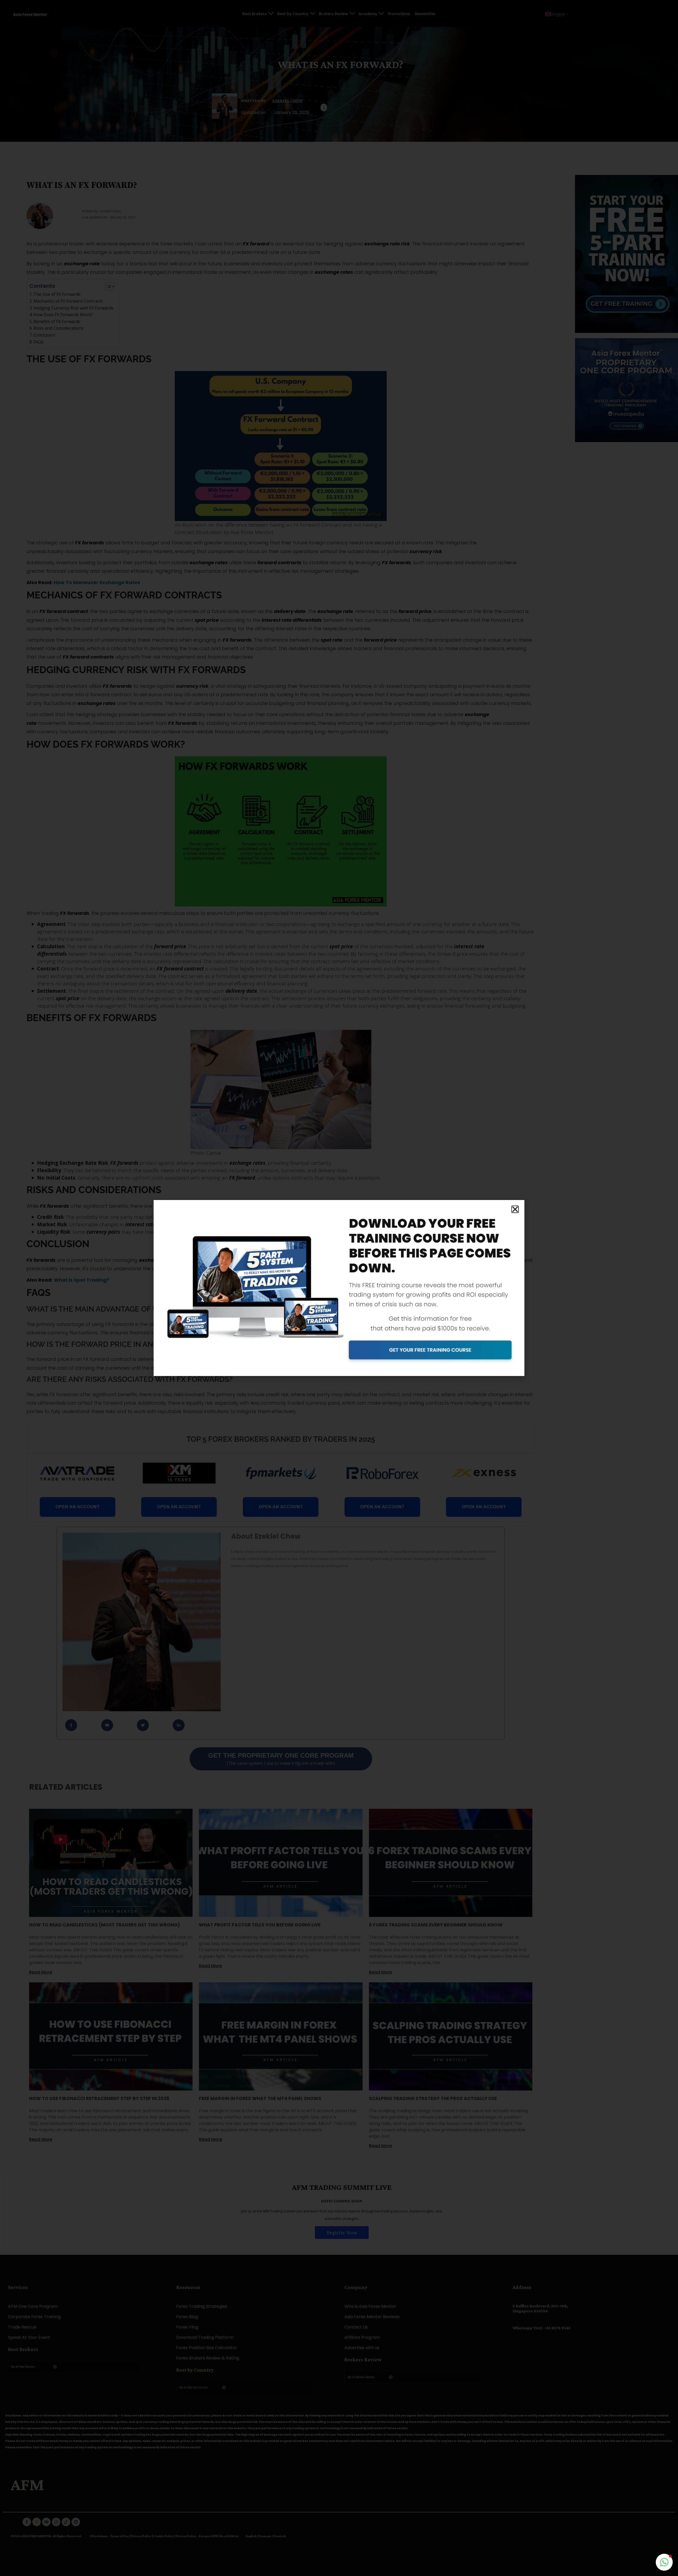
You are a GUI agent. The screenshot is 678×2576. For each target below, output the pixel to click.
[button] (515, 1209)
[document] (339, 1288)
